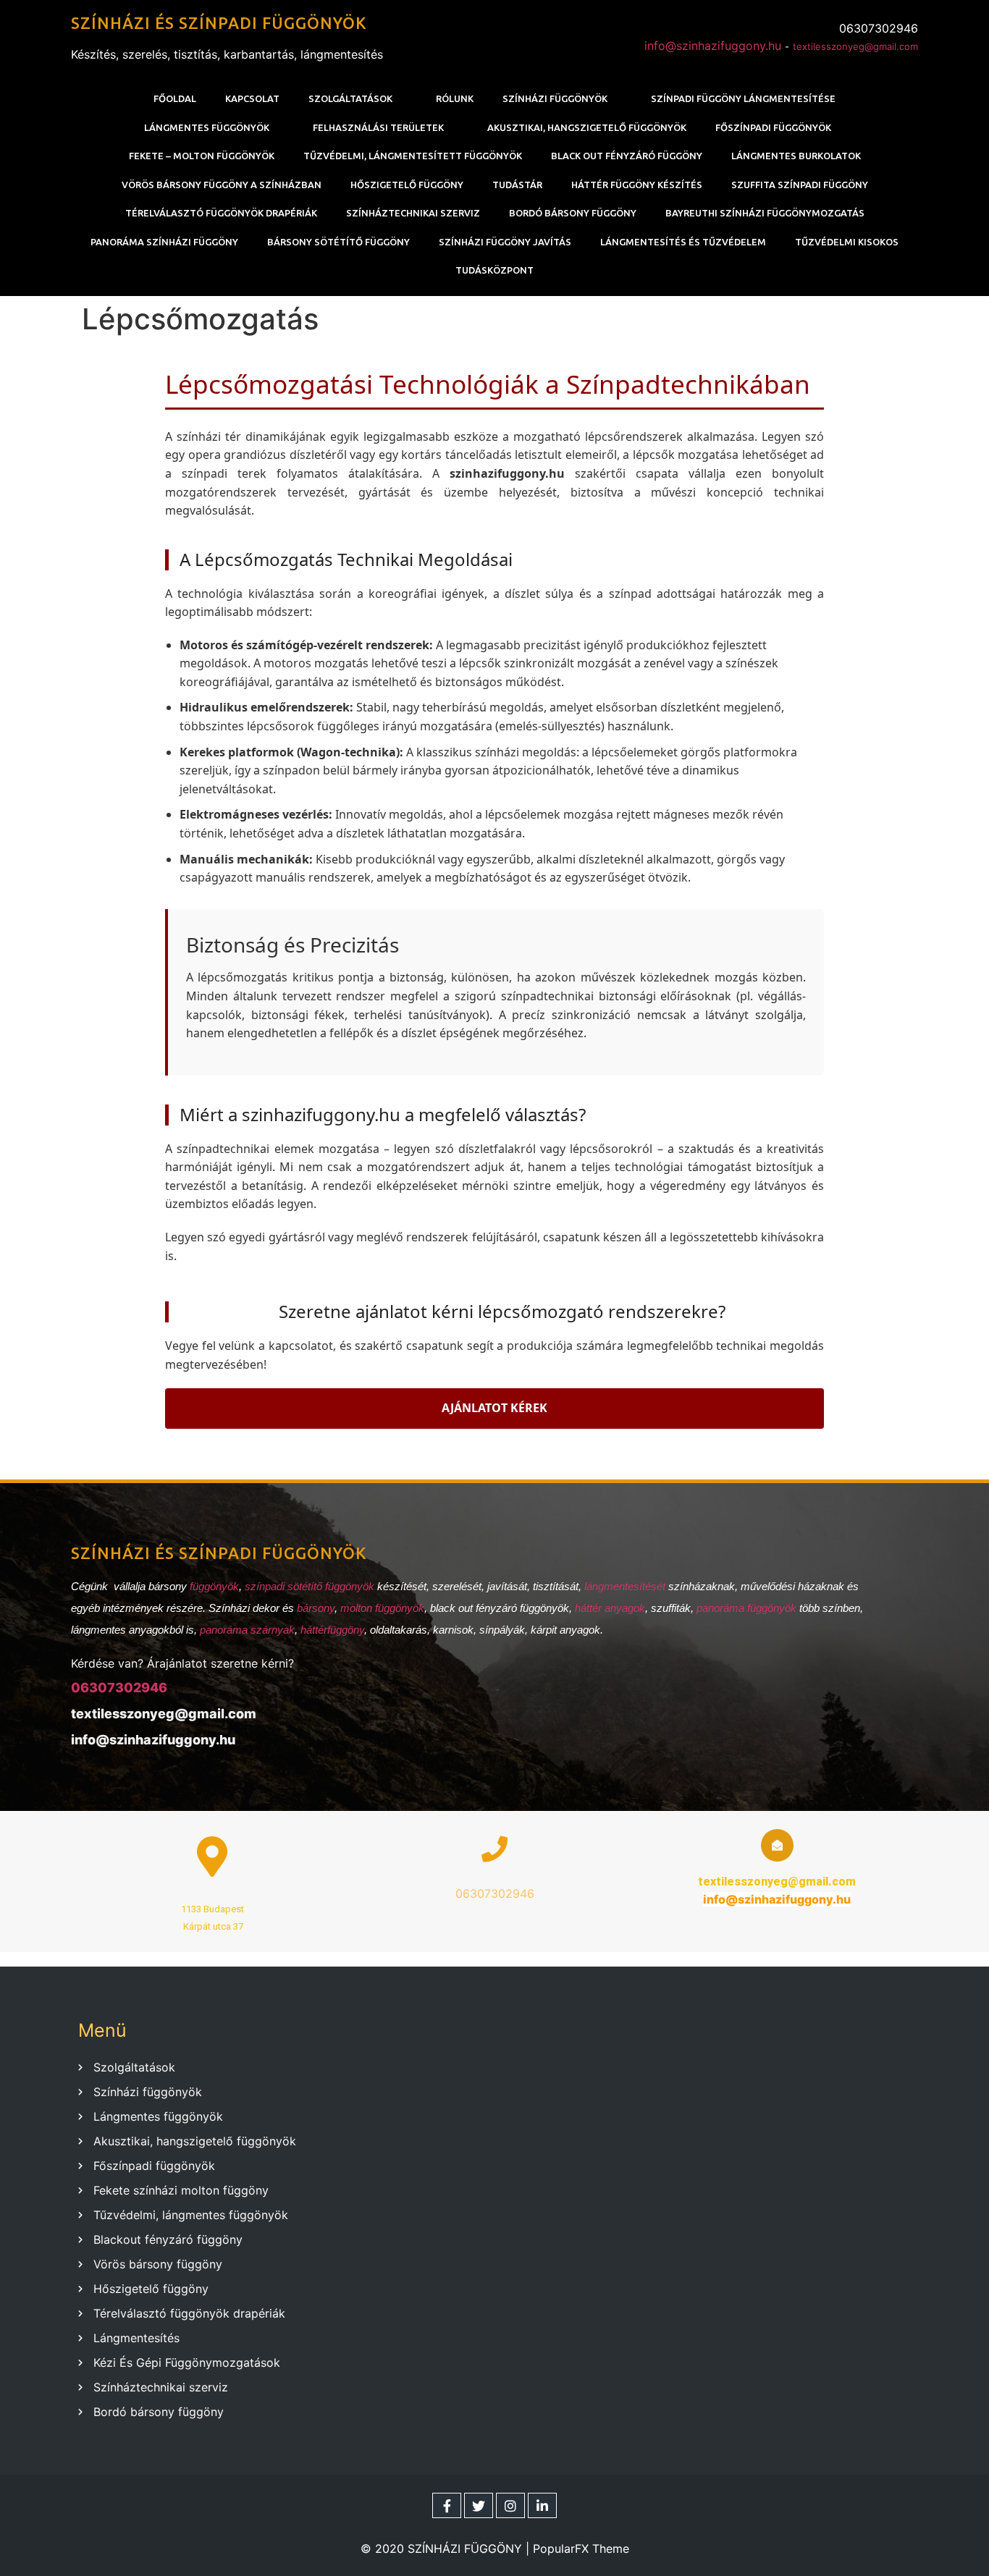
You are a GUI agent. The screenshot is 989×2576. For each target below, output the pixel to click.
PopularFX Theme (581, 2548)
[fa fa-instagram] (510, 2505)
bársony (316, 1608)
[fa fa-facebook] (447, 2505)
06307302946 (119, 1688)
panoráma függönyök (746, 1608)
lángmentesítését (626, 1586)
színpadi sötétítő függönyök (310, 1586)
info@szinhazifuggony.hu (713, 46)
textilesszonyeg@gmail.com (855, 46)
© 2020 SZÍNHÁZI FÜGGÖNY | (447, 2548)
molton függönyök (382, 1608)
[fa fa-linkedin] (542, 2505)
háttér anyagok (610, 1608)
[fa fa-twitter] (479, 2505)
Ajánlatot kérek (494, 1408)
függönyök (214, 1586)
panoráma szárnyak (247, 1630)
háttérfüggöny (332, 1630)
